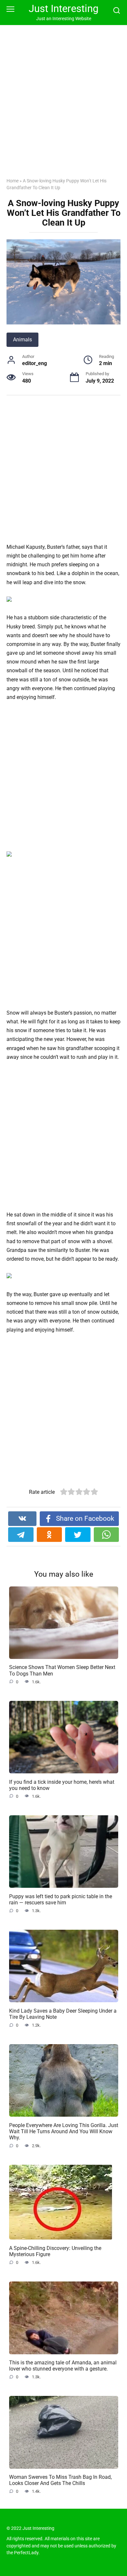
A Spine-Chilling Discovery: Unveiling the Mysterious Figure (55, 2251)
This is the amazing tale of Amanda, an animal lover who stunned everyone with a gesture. (63, 2366)
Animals (22, 340)
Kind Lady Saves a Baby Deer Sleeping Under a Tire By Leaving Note (63, 2014)
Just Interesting (63, 9)
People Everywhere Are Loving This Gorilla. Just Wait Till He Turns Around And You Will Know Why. (64, 2131)
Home (13, 181)
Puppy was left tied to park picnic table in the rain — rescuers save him (61, 1899)
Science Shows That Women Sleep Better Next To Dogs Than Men (62, 1670)
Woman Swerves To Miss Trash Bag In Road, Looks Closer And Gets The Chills (60, 2480)
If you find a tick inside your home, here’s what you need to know (62, 1785)
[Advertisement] (63, 106)
